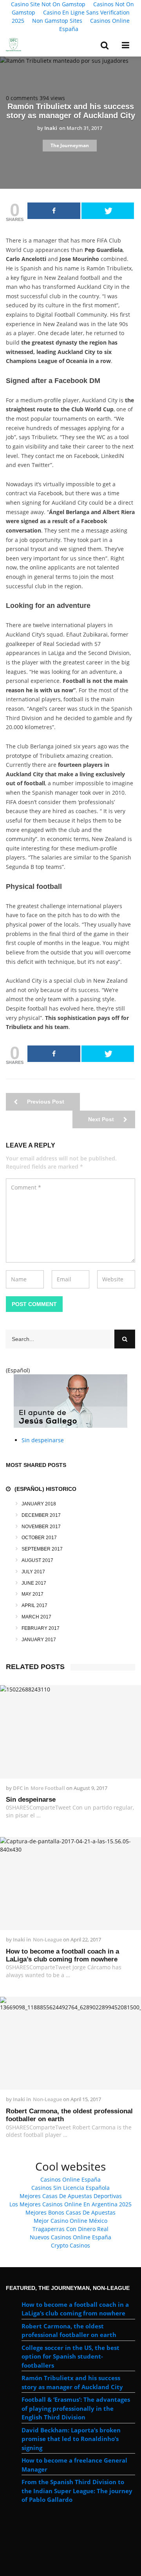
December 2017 (41, 1515)
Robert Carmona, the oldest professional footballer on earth (69, 2115)
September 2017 (42, 1549)
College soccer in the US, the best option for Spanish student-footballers (70, 2356)
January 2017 (39, 1640)
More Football (48, 1788)
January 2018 (39, 1504)
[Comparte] (54, 211)
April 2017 (34, 1605)
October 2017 (39, 1538)
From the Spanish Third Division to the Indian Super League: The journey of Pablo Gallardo (77, 2491)
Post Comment (34, 1304)
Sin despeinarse (43, 1440)
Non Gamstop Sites (57, 21)
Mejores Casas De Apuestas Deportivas (71, 2196)
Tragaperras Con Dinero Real (70, 2229)
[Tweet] (108, 211)
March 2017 (36, 1617)
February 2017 (41, 1628)
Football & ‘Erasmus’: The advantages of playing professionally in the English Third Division (76, 2408)
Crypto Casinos (70, 2245)
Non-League (47, 1939)
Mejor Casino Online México (70, 2221)
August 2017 (37, 1560)
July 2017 (33, 1572)
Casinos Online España (94, 25)
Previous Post (45, 1102)
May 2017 (33, 1594)
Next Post (102, 1119)
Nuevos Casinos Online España (70, 2237)
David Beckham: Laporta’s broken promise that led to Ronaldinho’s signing (71, 2439)
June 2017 (34, 1583)
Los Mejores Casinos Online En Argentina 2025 (70, 2204)
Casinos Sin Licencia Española (70, 2188)
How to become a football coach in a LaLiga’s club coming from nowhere (62, 1955)
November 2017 (41, 1527)
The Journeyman (70, 145)
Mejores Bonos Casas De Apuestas (70, 2212)
